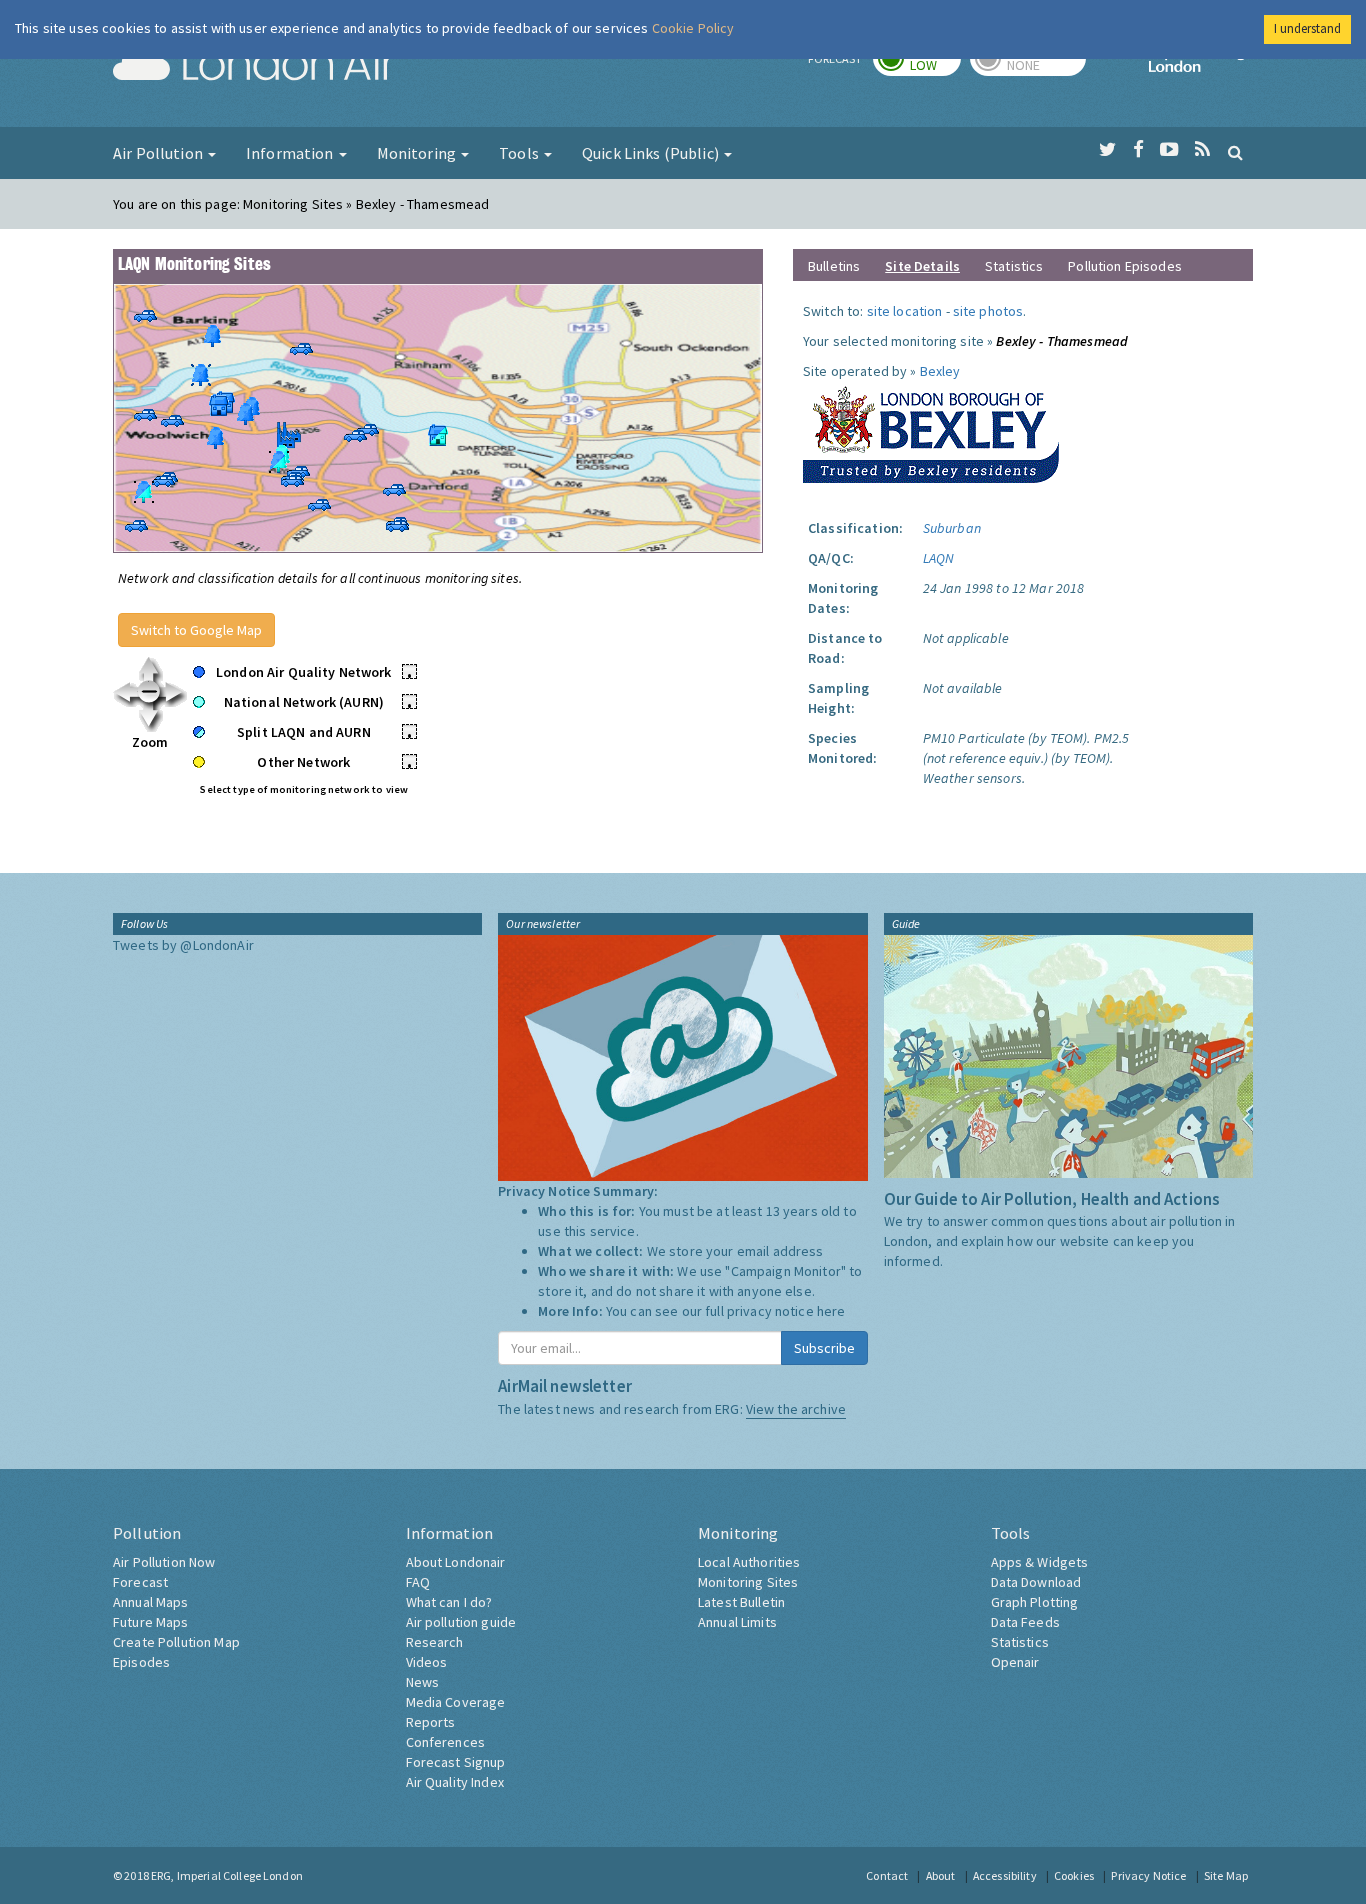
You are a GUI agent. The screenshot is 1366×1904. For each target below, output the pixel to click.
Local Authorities (749, 1562)
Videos (427, 1662)
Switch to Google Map (196, 630)
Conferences (446, 1742)
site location (905, 311)
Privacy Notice (1148, 1875)
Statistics (1014, 266)
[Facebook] (1138, 150)
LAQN (939, 558)
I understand (1307, 28)
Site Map (1226, 1875)
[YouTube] (1169, 150)
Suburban (952, 528)
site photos (988, 311)
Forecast (140, 1582)
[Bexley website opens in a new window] (931, 430)
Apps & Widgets (1040, 1562)
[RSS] (1202, 150)
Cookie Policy (693, 28)
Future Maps (151, 1622)
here (831, 1311)
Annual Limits (737, 1622)
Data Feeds (1025, 1622)
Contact (887, 1875)
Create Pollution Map (176, 1642)
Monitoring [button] (418, 153)
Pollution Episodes (1125, 266)
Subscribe (824, 1348)
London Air (254, 66)
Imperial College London (1201, 66)
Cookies (1074, 1875)
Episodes (141, 1662)
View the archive (796, 1409)
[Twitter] (1107, 150)
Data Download (1036, 1582)
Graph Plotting (1035, 1602)
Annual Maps (151, 1602)
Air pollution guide (461, 1622)
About (941, 1875)
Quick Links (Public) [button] (652, 153)
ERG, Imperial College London (227, 1875)
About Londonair (456, 1562)
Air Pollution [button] (159, 153)
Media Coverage (456, 1702)
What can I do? (449, 1602)
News (423, 1682)
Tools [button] (520, 153)
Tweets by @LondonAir (183, 945)
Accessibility (1005, 1875)
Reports (431, 1722)
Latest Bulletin (741, 1602)
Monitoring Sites (748, 1582)
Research (435, 1642)
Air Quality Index (455, 1782)
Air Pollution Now (164, 1562)
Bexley (940, 371)
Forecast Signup (456, 1762)
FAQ (418, 1582)
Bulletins (834, 266)
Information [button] (291, 153)
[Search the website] (1235, 152)
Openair (1015, 1662)
